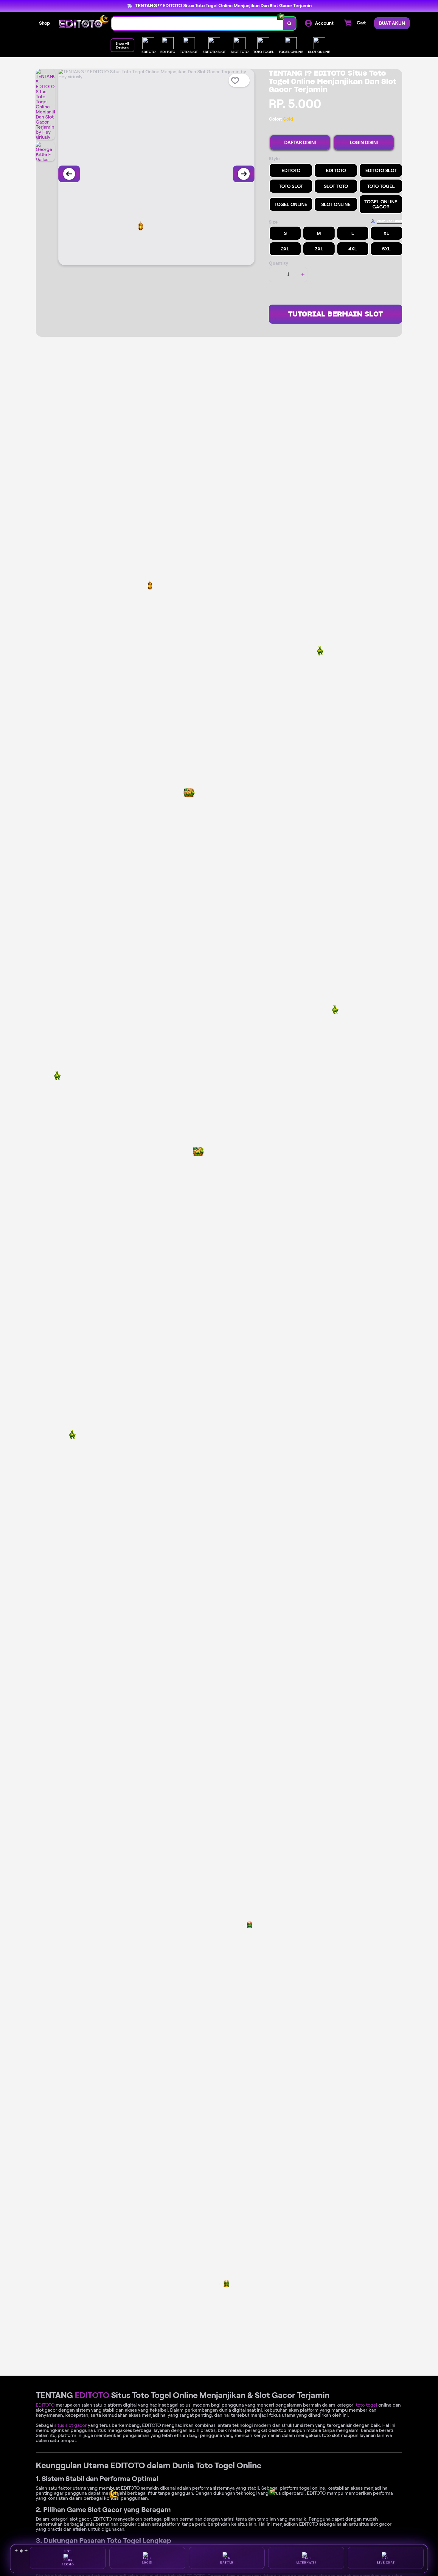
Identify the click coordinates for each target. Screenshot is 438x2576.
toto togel (366, 2405)
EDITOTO (92, 2395)
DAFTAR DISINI (300, 142)
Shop (45, 23)
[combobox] (197, 23)
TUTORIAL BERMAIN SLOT (336, 314)
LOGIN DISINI (364, 142)
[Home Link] (81, 24)
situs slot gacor (70, 2425)
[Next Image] (244, 174)
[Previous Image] (69, 174)
